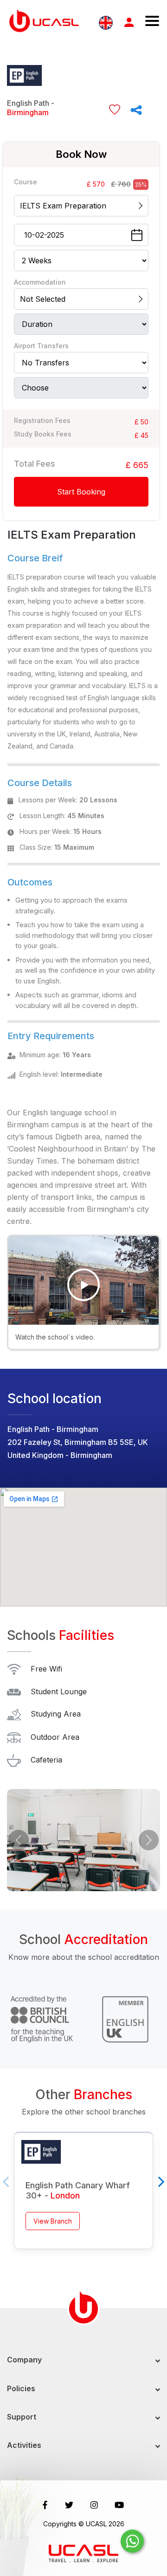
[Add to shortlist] (115, 109)
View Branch (53, 2221)
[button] (19, 1840)
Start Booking (81, 492)
